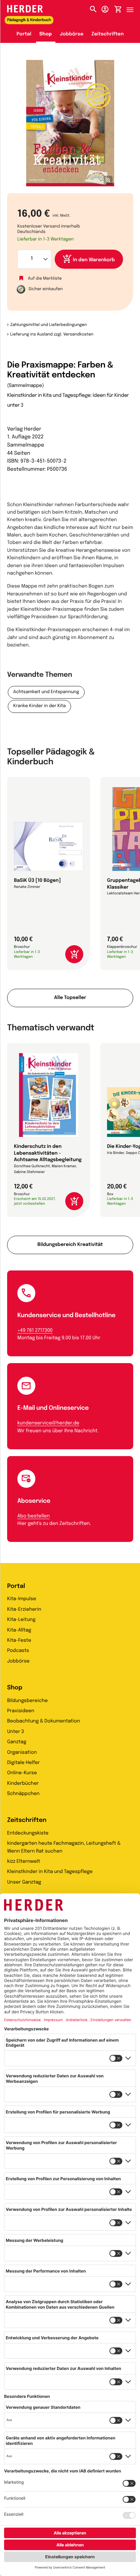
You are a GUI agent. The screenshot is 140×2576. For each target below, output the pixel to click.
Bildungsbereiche (28, 1701)
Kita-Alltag (19, 1630)
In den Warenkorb (94, 260)
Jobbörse (72, 34)
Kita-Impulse (22, 1599)
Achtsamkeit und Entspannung (46, 692)
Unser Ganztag (24, 1883)
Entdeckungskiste (28, 1833)
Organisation (22, 1753)
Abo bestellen (33, 1516)
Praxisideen (21, 1711)
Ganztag (17, 1742)
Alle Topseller (70, 998)
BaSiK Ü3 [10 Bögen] (37, 881)
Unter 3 (16, 1732)
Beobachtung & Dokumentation (44, 1721)
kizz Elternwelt (24, 1862)
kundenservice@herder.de (48, 1423)
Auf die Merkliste (45, 278)
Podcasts (18, 1651)
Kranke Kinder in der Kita (39, 706)
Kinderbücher (23, 1784)
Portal (24, 34)
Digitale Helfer (23, 1763)
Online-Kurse (22, 1773)
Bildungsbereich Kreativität (70, 1245)
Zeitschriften (108, 34)
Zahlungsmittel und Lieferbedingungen (48, 325)
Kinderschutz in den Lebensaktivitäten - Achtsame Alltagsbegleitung (48, 1153)
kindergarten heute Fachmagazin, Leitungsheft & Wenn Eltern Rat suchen (64, 1847)
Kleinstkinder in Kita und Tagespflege (50, 1872)
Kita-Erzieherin (24, 1610)
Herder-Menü (133, 8)
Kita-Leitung (21, 1620)
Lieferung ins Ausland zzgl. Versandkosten (52, 334)
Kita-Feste (19, 1641)
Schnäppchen (23, 1794)
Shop (46, 34)
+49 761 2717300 (35, 1331)
